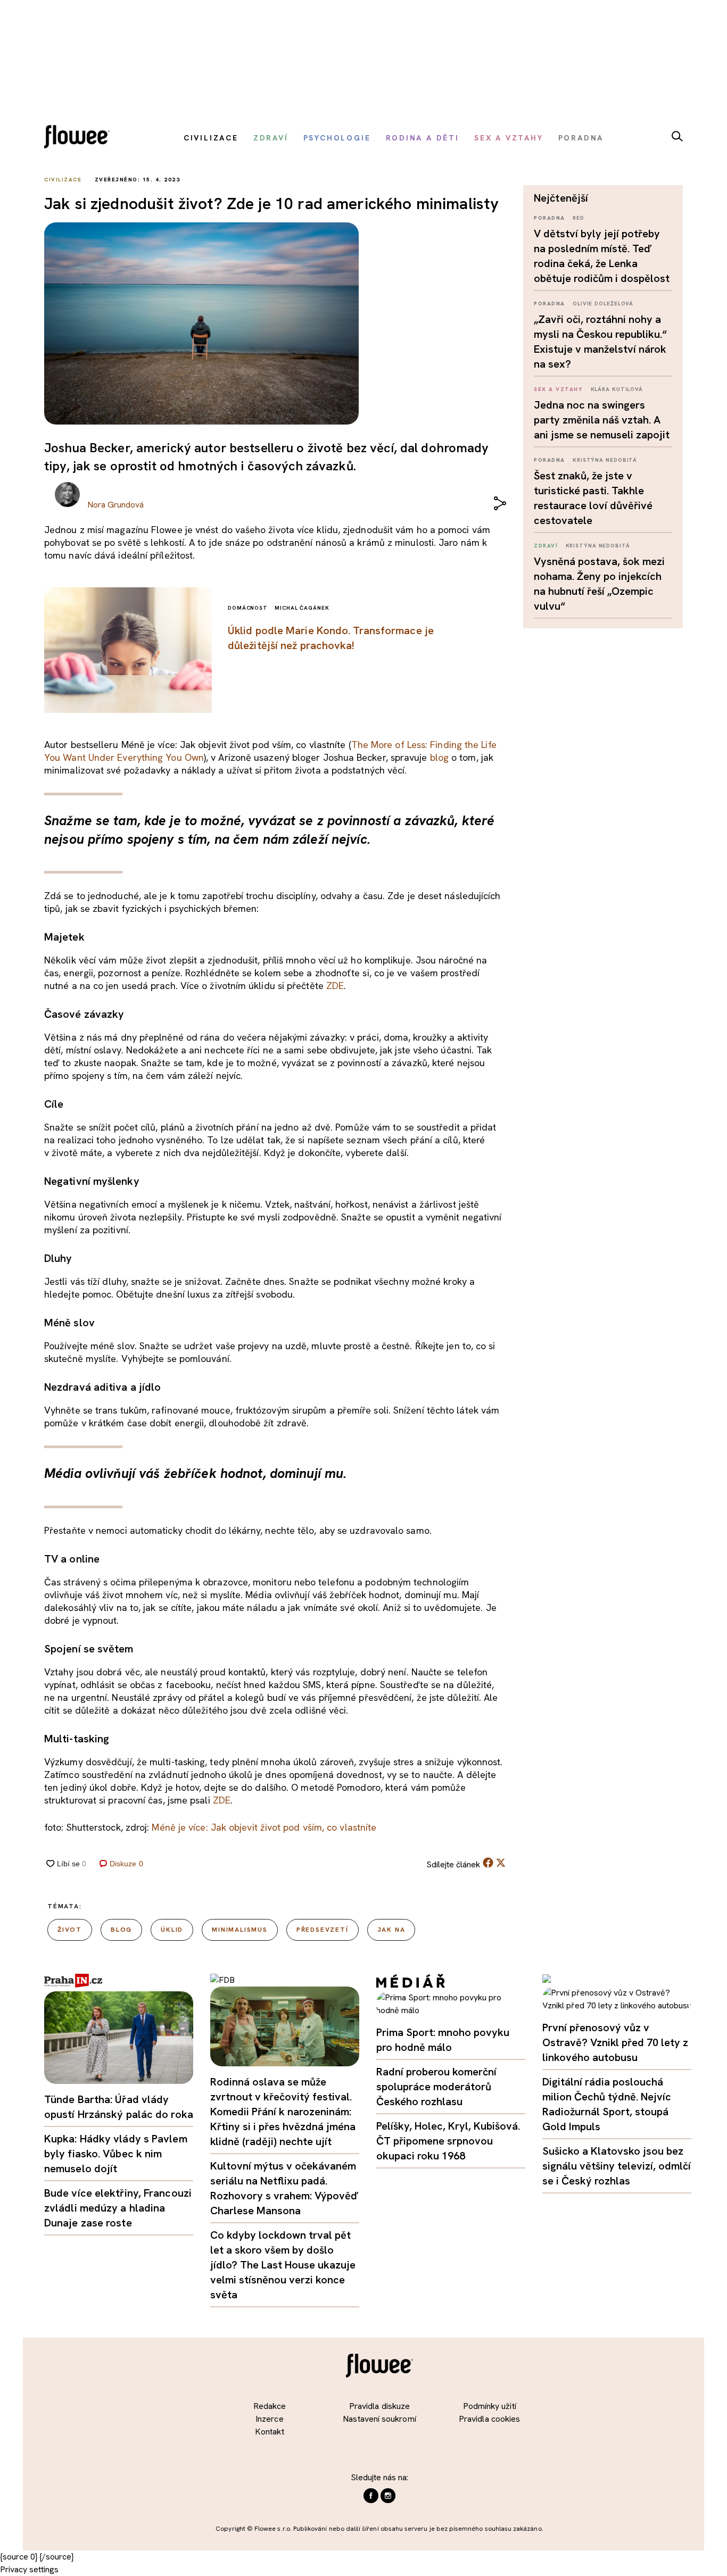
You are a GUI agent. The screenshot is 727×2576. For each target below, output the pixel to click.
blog (439, 757)
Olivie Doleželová (603, 304)
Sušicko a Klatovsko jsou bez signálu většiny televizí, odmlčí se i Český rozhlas (617, 2166)
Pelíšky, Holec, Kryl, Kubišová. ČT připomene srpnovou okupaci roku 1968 (448, 2141)
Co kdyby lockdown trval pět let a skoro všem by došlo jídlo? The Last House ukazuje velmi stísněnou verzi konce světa (283, 2265)
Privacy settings (29, 2569)
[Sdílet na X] (501, 1863)
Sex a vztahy (558, 389)
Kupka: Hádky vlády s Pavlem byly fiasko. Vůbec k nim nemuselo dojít (116, 2154)
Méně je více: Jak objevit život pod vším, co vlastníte (264, 1827)
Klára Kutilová (617, 389)
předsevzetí (323, 1930)
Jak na (391, 1930)
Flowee (80, 138)
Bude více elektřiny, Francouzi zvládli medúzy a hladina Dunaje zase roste (118, 2208)
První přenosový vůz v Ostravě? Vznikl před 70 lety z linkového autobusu (615, 2042)
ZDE (335, 986)
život (70, 1930)
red (579, 218)
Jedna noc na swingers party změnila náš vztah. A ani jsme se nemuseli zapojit (602, 420)
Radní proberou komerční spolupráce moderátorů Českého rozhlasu (436, 2087)
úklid (172, 1930)
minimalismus (240, 1930)
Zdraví (546, 546)
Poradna (550, 218)
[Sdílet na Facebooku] (488, 1865)
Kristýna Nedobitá (605, 460)
